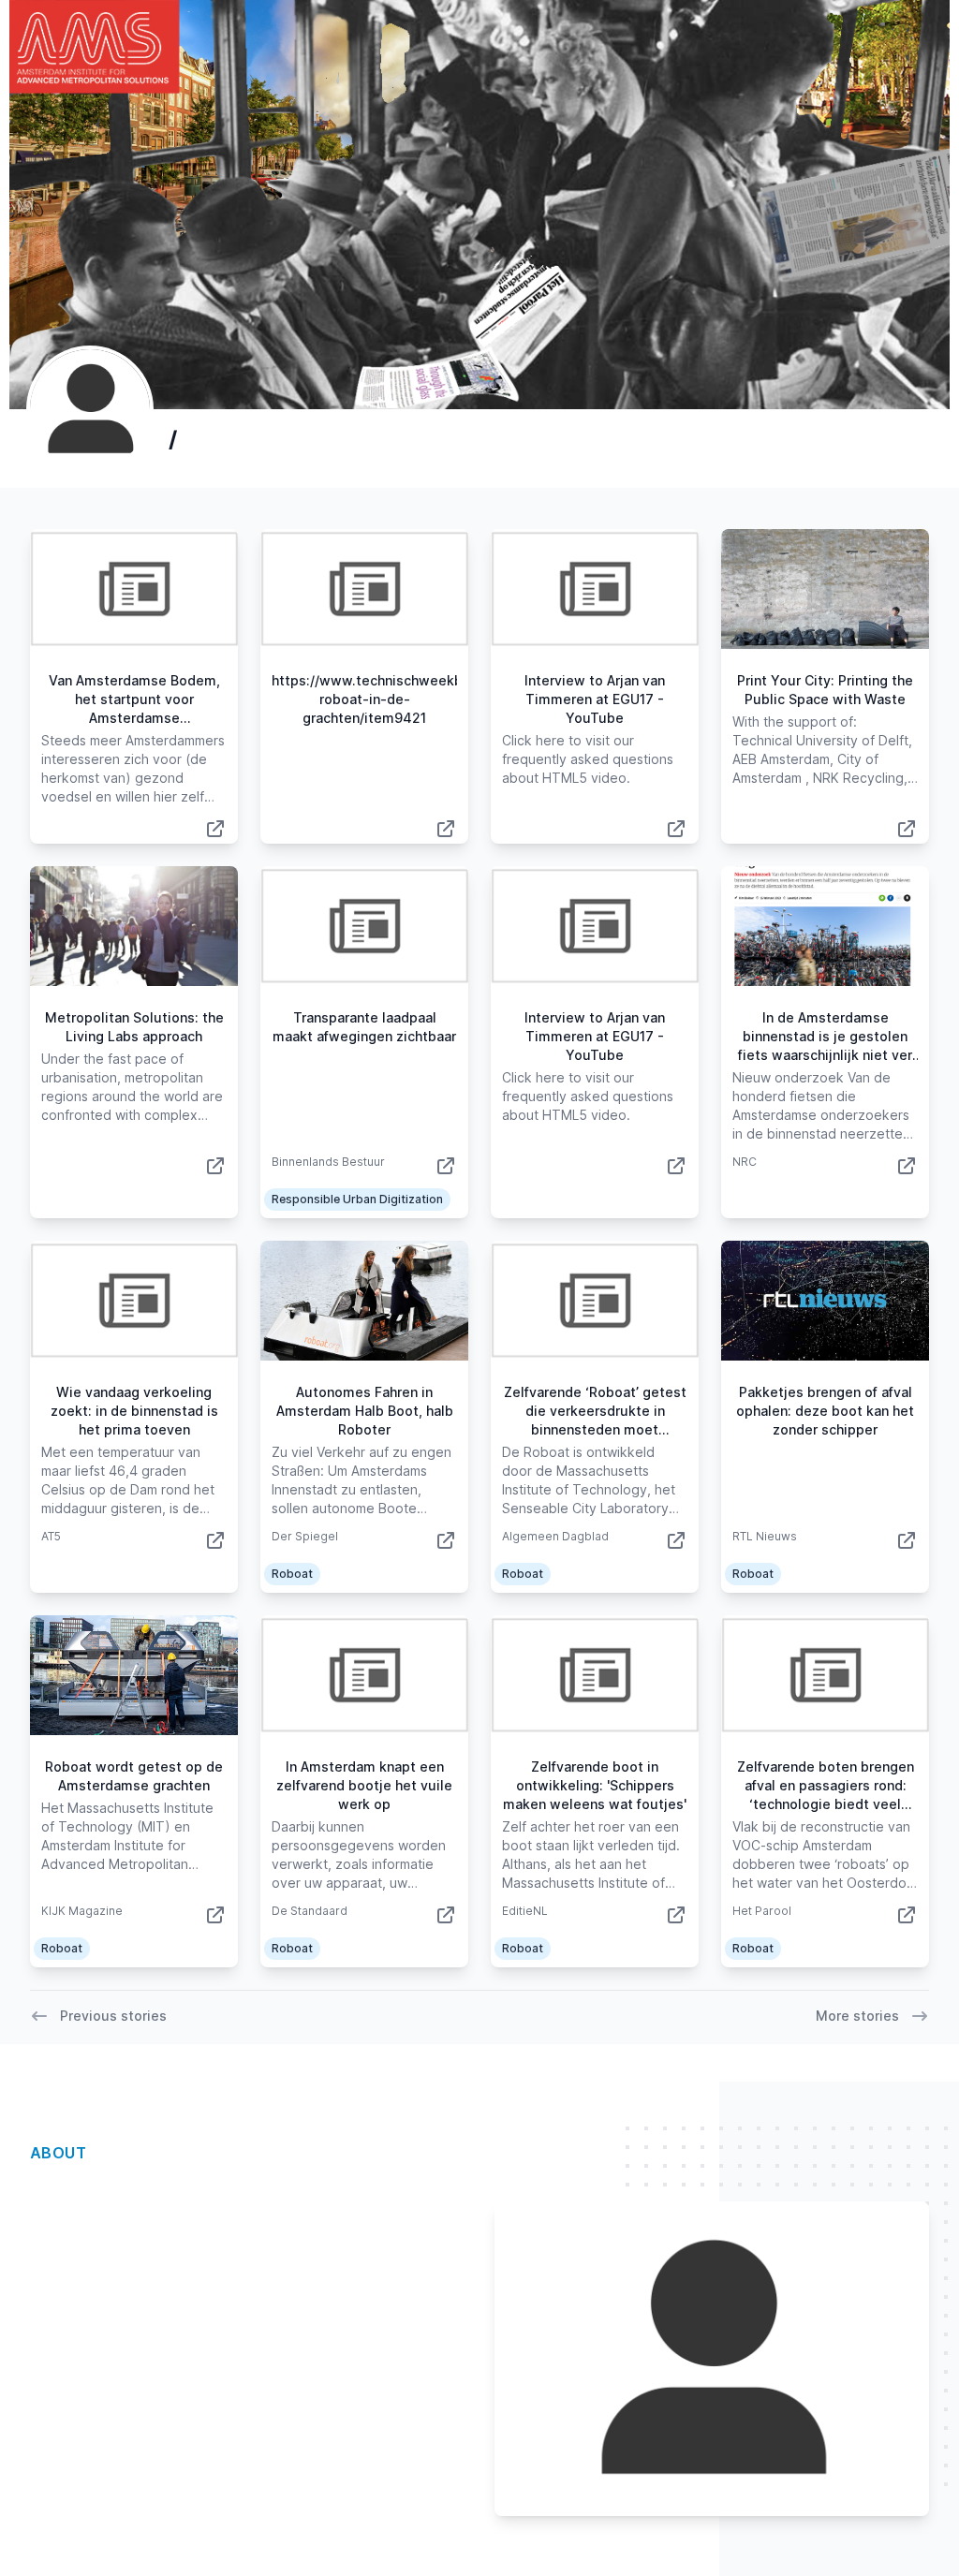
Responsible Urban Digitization (357, 1199)
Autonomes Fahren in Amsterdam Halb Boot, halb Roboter (365, 1411)
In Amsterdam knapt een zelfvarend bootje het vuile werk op (364, 1785)
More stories (857, 2016)
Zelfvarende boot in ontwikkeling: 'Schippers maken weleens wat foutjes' (595, 1785)
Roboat (292, 1574)
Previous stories (113, 2016)
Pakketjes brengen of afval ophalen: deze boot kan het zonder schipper (825, 1411)
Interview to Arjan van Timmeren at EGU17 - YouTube (595, 699)
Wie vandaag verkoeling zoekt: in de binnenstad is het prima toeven (134, 1411)
